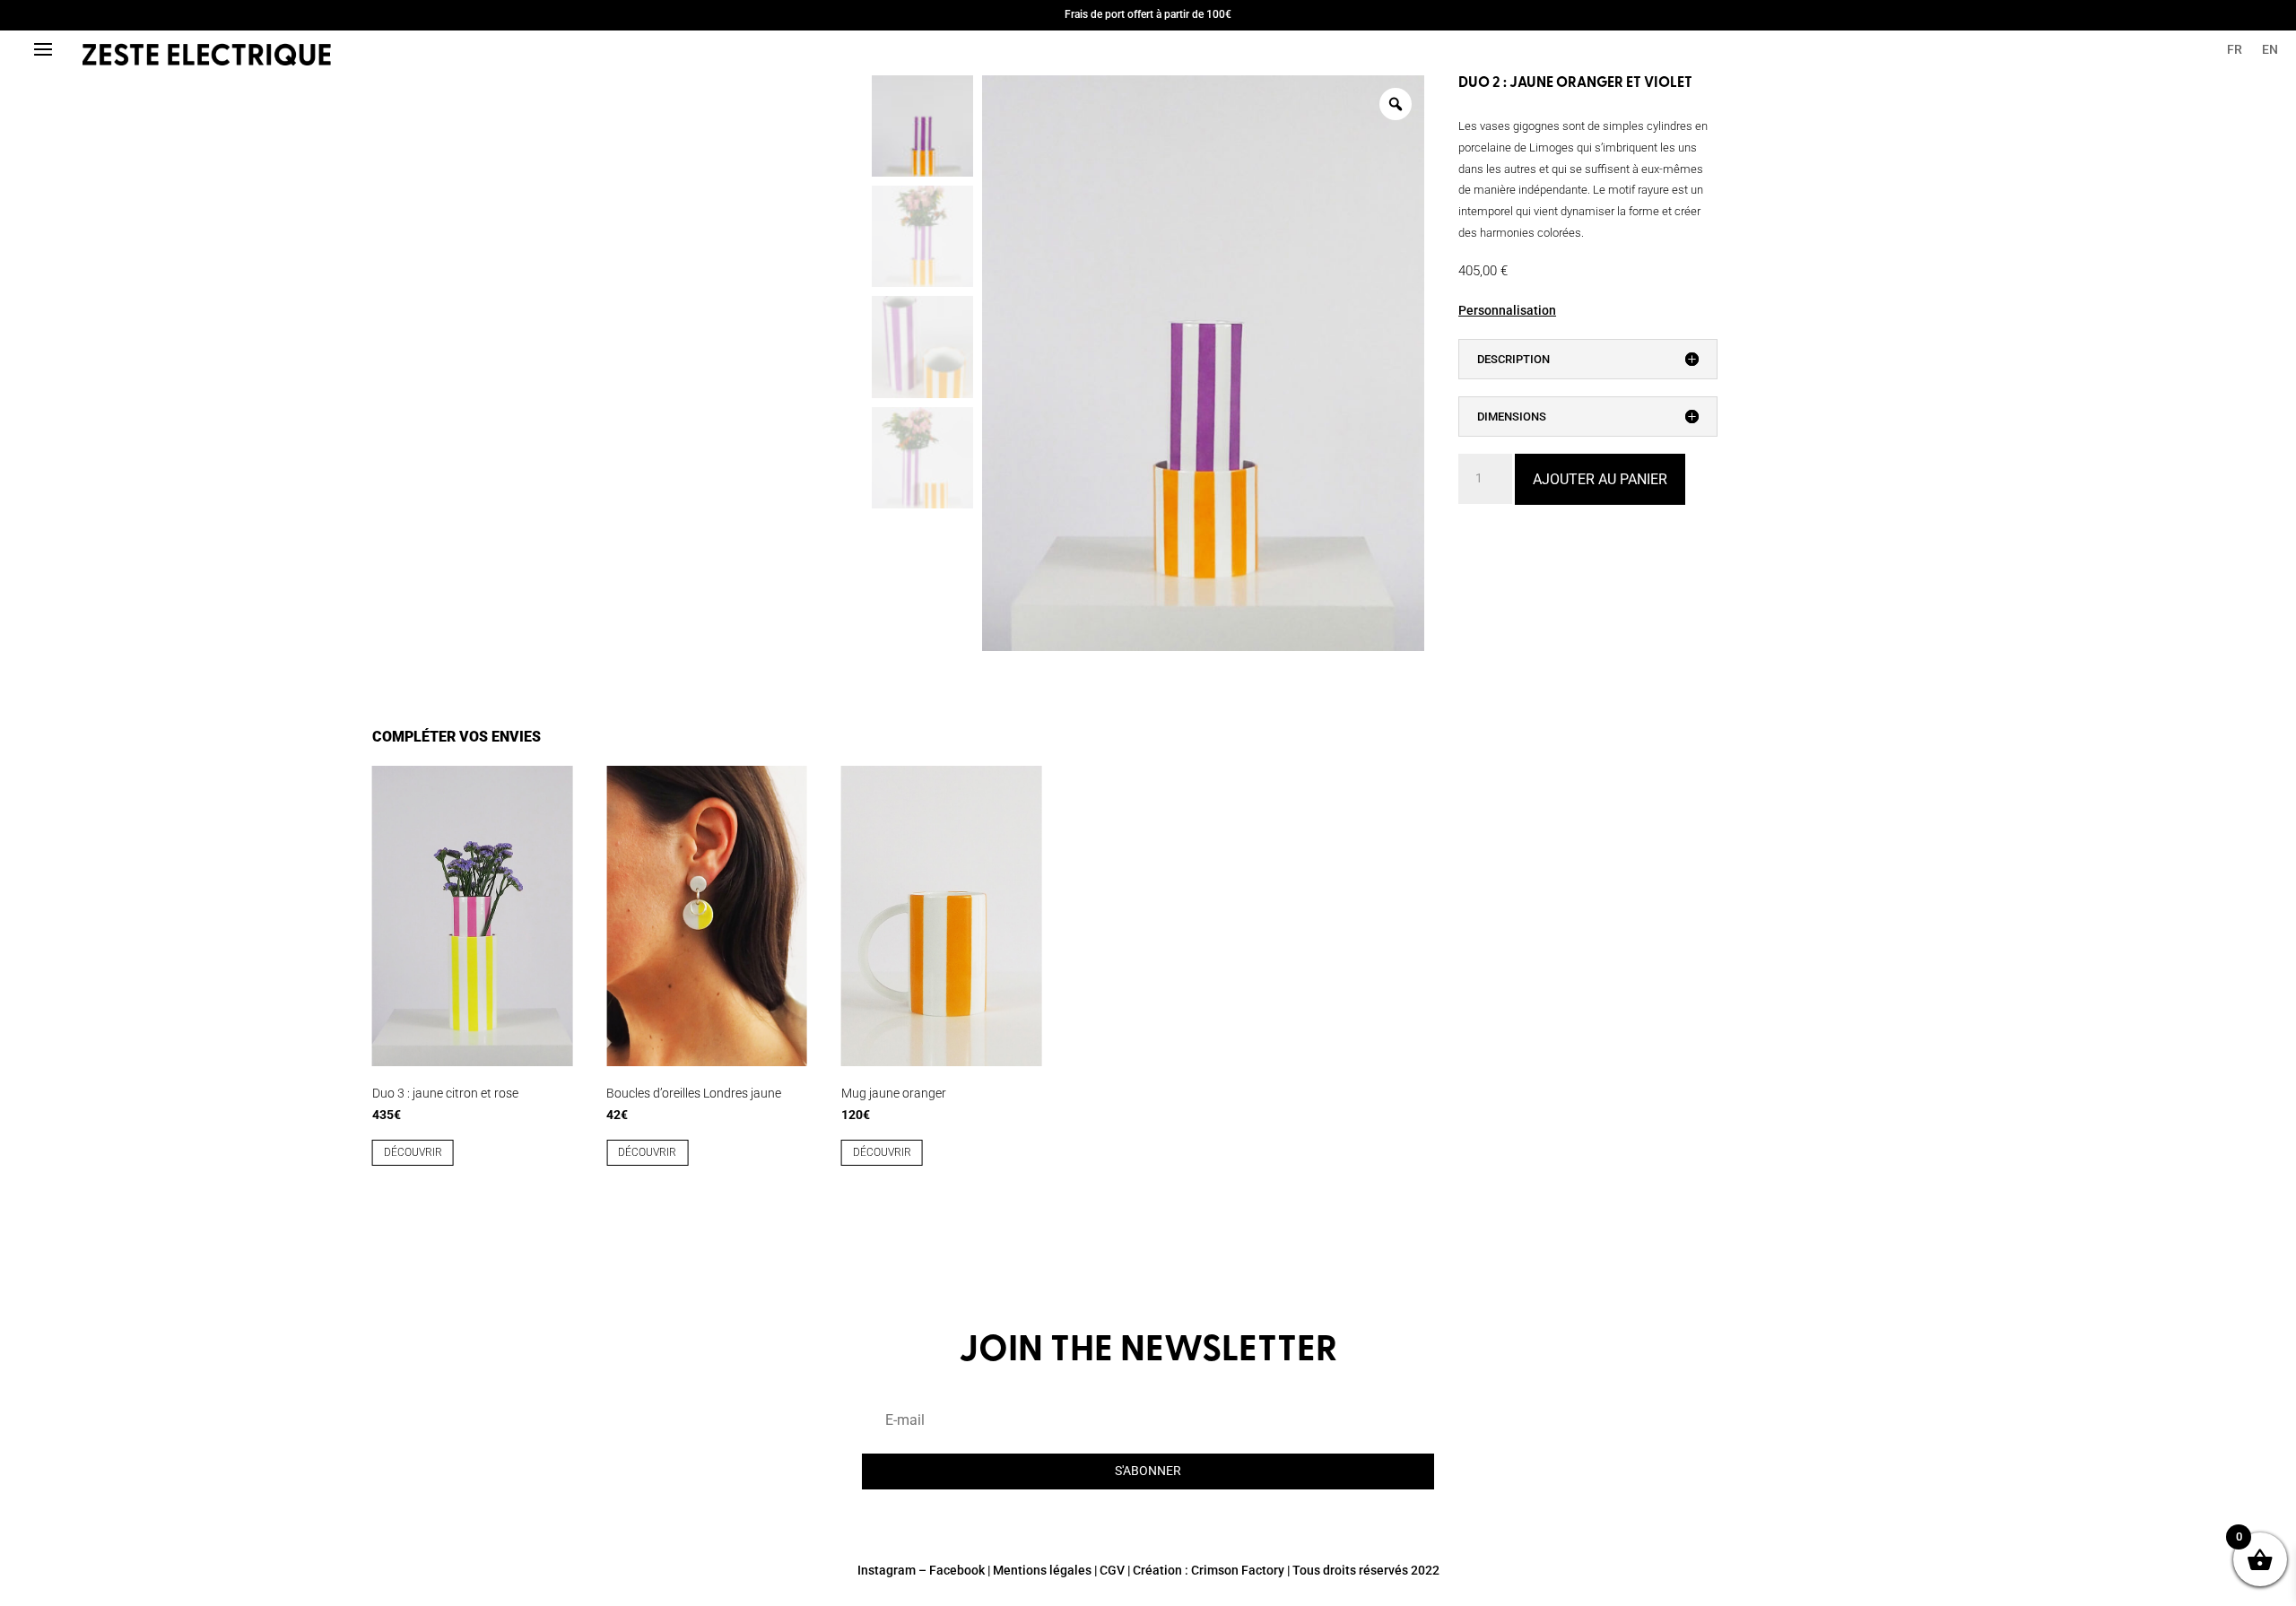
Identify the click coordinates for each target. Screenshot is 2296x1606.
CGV (1112, 1570)
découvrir (413, 1152)
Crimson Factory (1238, 1570)
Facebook (957, 1570)
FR (2235, 50)
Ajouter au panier (1600, 479)
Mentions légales (1042, 1570)
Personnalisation (1507, 310)
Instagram (887, 1570)
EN (2270, 50)
